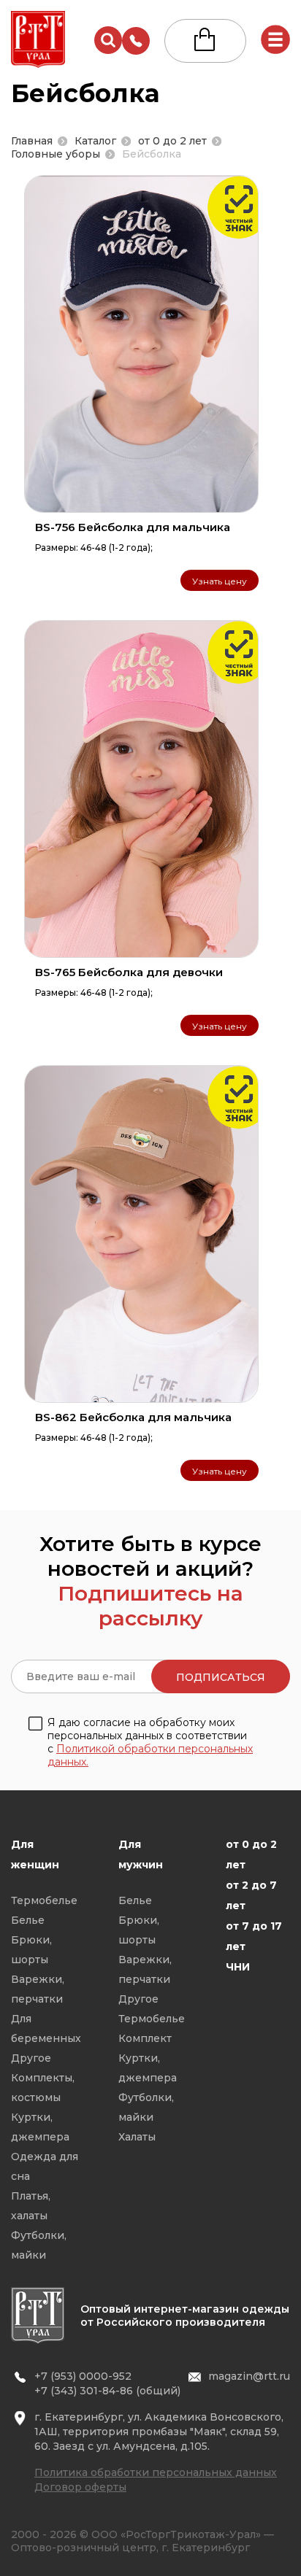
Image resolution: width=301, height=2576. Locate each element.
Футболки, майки (39, 2245)
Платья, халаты (31, 2206)
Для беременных (46, 2028)
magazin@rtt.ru (249, 2376)
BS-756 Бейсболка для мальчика (133, 527)
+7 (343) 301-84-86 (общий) (107, 2391)
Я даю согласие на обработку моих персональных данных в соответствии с (150, 1742)
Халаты (137, 2137)
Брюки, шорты (31, 1950)
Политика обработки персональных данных (156, 2472)
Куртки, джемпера (40, 2127)
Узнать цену (220, 581)
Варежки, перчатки (38, 1989)
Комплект (145, 2038)
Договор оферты (80, 2487)
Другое (31, 2058)
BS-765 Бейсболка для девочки (129, 972)
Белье (28, 1920)
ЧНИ (238, 1967)
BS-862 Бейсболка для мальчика (133, 1417)
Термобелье (44, 1900)
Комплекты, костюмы (43, 2088)
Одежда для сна (45, 2166)
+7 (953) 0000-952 (83, 2376)
